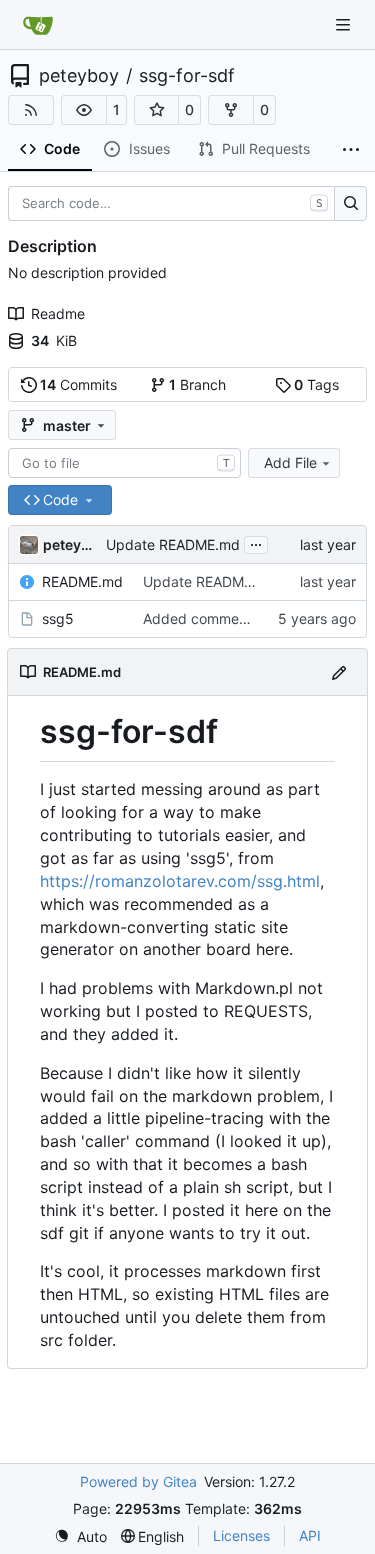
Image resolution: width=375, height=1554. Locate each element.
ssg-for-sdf (187, 76)
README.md (82, 581)
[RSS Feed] (31, 110)
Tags (316, 384)
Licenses (241, 1535)
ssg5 (58, 618)
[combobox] (124, 463)
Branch (197, 384)
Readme (58, 313)
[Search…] (350, 204)
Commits (78, 384)
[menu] (80, 1536)
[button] (84, 110)
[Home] (38, 25)
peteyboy (79, 76)
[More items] (351, 150)
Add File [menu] (290, 462)
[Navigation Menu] (345, 24)
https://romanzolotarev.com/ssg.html (180, 881)
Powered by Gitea (138, 1481)
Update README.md (173, 544)
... (256, 542)
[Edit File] (339, 671)
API (310, 1535)
